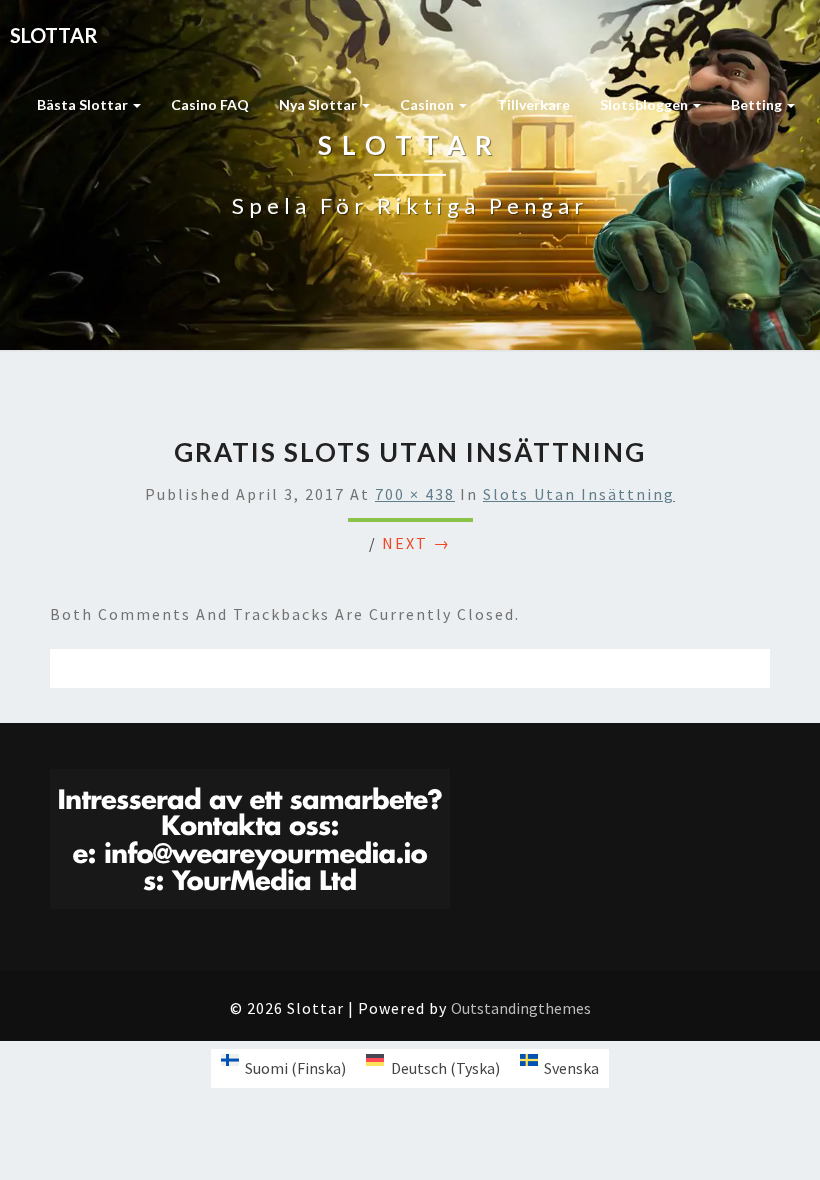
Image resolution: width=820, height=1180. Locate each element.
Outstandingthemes (521, 1008)
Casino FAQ (210, 104)
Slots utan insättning (579, 494)
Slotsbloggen (645, 104)
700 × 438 (415, 494)
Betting (758, 104)
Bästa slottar (84, 104)
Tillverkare (533, 104)
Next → (416, 543)
